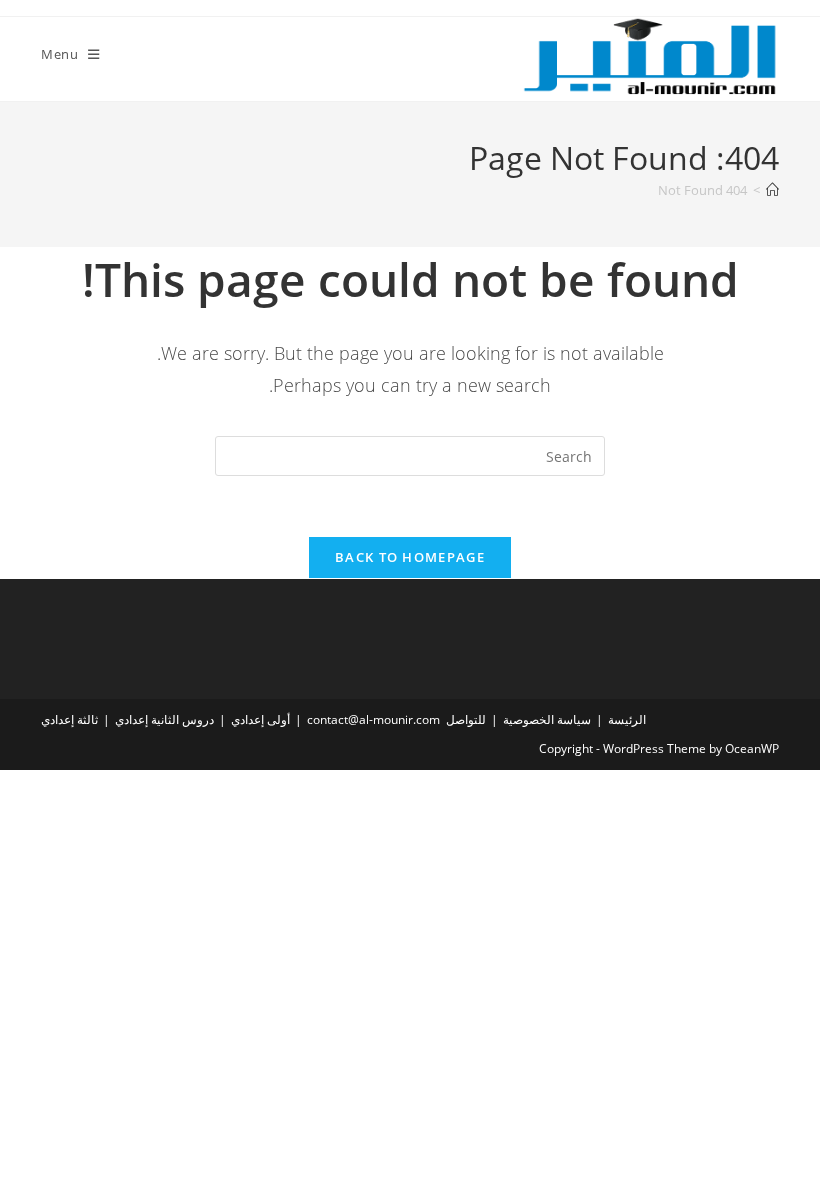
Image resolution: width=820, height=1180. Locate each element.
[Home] (772, 190)
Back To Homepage (410, 557)
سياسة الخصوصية (547, 719)
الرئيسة (627, 719)
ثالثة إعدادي (69, 719)
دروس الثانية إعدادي (164, 719)
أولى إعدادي (260, 719)
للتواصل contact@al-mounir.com (396, 719)
